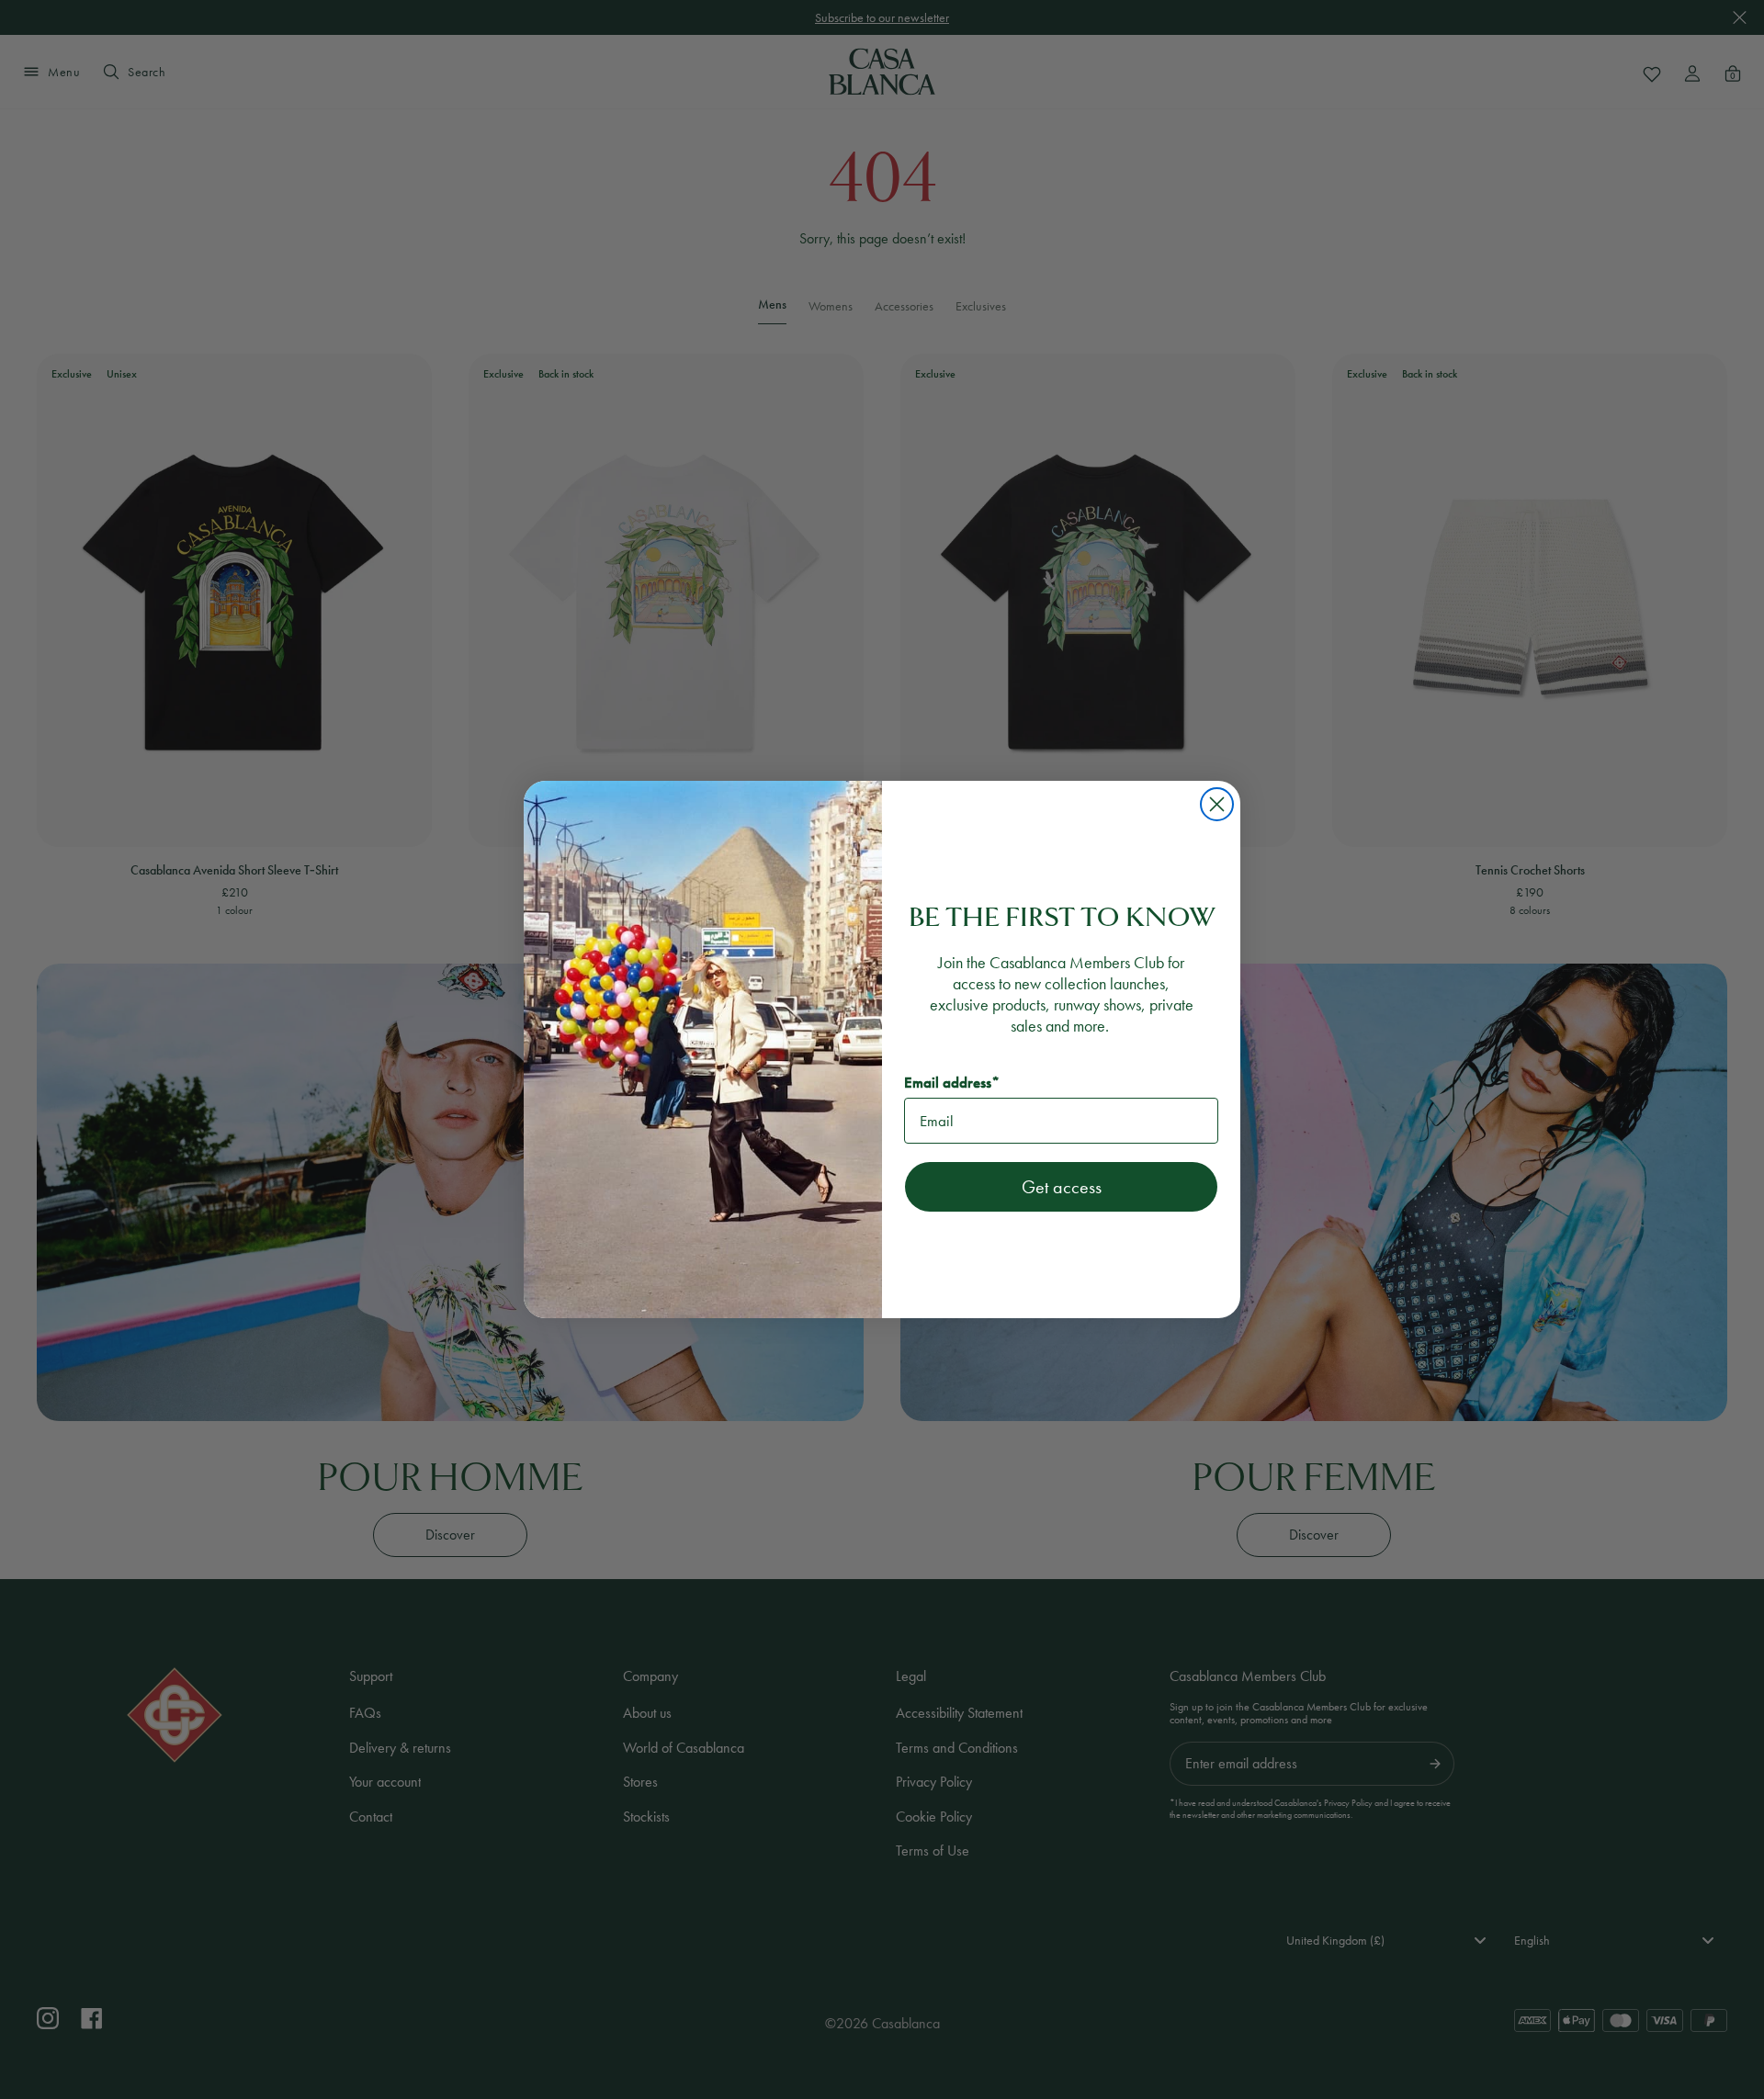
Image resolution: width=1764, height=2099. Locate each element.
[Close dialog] (1217, 804)
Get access (1062, 1187)
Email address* (952, 1083)
